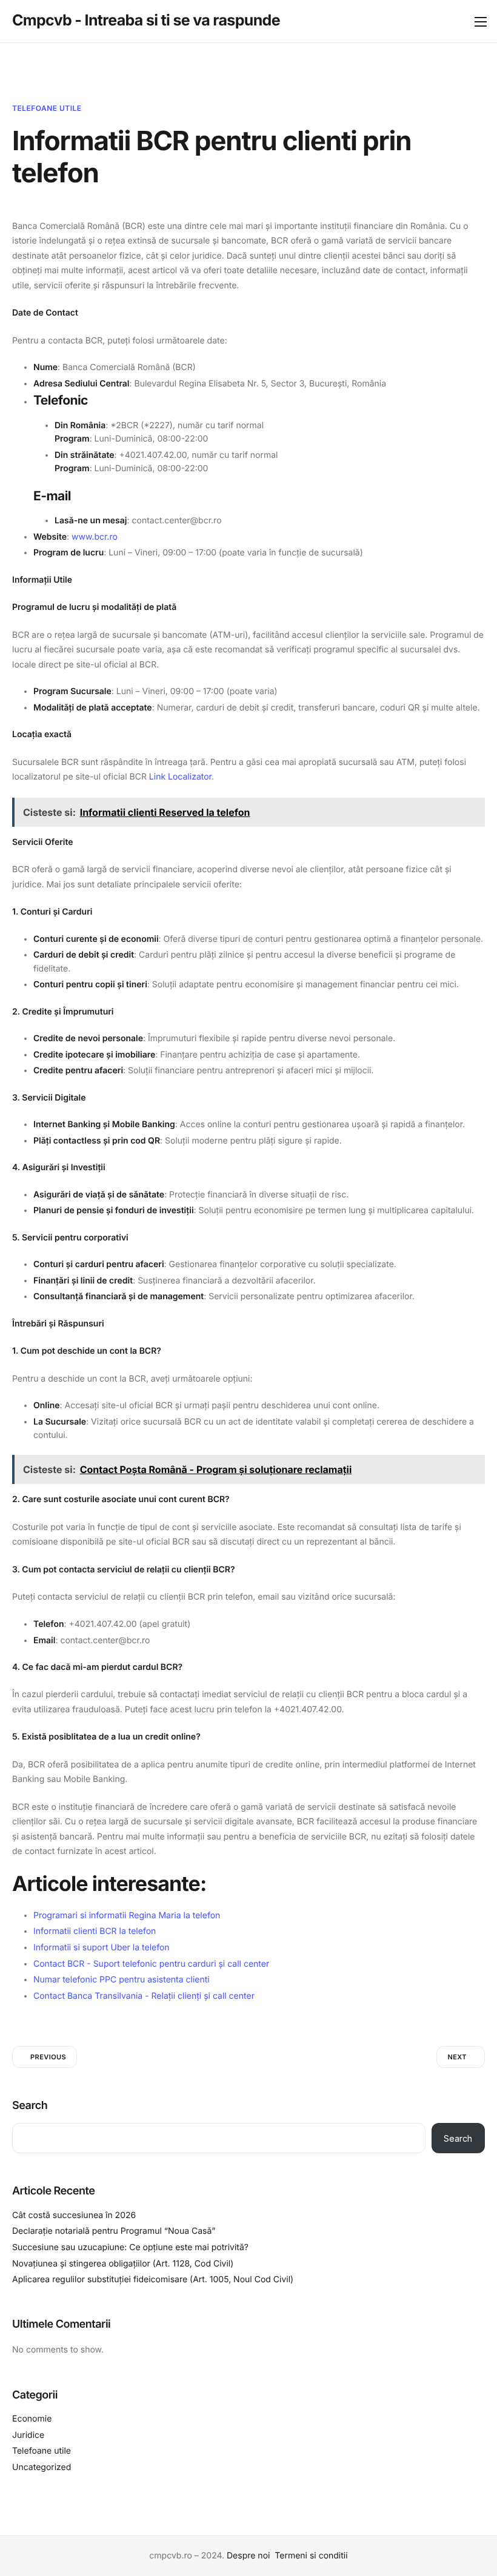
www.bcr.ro (95, 537)
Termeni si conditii (311, 2556)
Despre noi (248, 2556)
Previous (48, 2057)
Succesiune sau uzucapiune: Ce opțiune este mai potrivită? (130, 2247)
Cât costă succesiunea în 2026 (74, 2215)
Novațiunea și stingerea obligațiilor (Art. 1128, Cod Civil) (123, 2264)
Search (30, 2106)
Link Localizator (180, 777)
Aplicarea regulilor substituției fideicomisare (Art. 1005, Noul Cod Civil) (153, 2280)
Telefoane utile (47, 108)
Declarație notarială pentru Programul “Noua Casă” (114, 2231)
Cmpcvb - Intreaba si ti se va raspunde (146, 21)
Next (457, 2057)
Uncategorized (42, 2467)
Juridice (28, 2435)
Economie (32, 2419)
